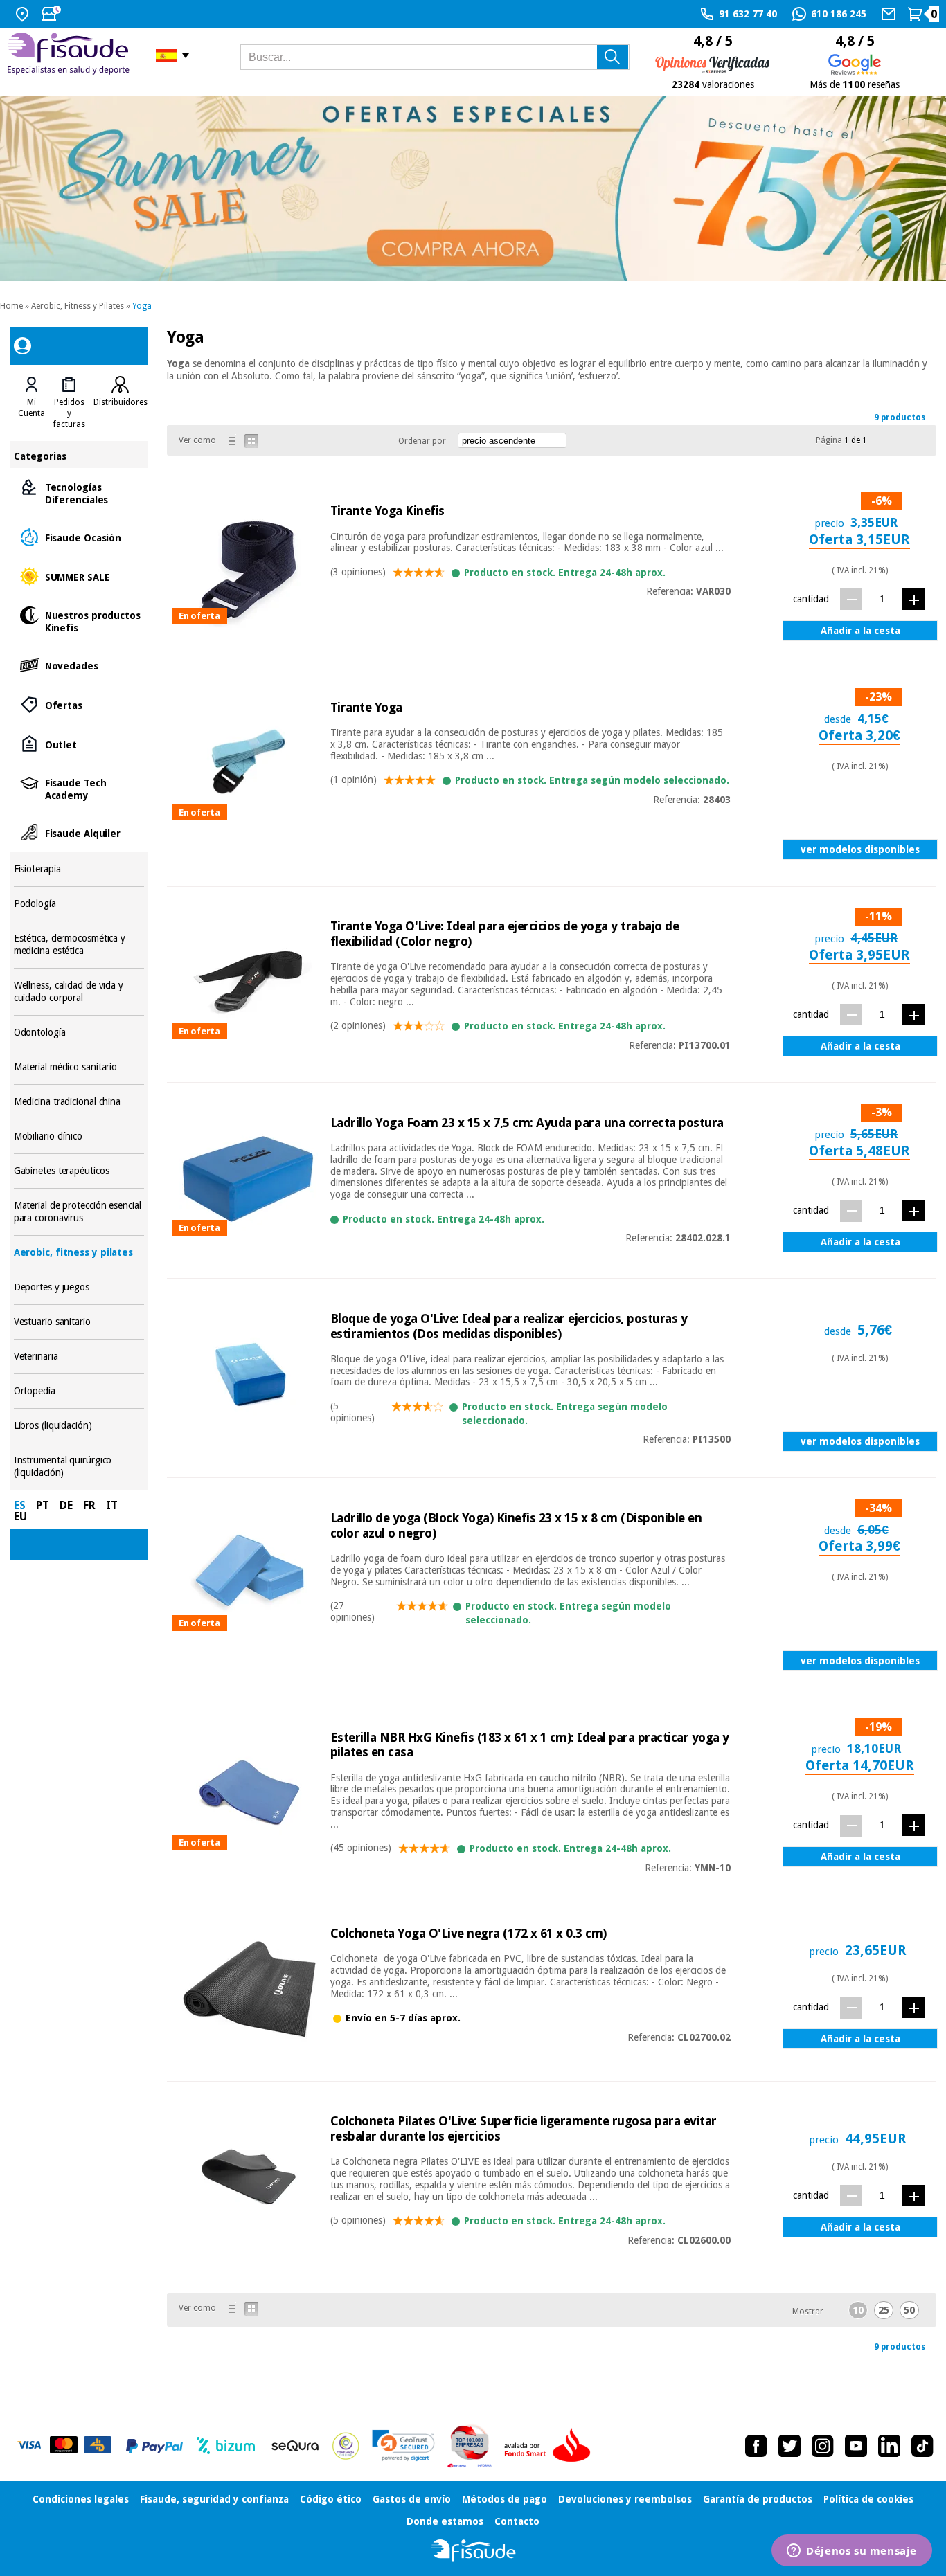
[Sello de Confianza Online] (346, 2446)
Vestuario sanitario (79, 1322)
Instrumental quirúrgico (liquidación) (79, 1467)
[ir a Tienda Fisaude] (473, 2551)
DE (66, 1505)
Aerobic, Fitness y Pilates (78, 306)
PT (43, 1505)
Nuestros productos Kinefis (79, 621)
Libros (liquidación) (79, 1426)
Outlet (79, 744)
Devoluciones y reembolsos (625, 2499)
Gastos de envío (412, 2499)
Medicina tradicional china (79, 1102)
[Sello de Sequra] (295, 2446)
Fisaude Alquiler (79, 832)
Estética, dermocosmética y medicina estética (79, 945)
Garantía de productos (758, 2499)
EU (20, 1516)
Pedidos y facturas (69, 413)
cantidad (811, 599)
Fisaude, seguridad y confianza (214, 2499)
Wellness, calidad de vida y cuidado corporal (79, 992)
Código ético (331, 2499)
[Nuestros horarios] (53, 14)
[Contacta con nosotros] (890, 14)
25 (884, 2310)
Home (11, 306)
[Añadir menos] (851, 599)
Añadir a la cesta (860, 631)
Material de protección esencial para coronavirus (79, 1212)
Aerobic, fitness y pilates (79, 1253)
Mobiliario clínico (79, 1136)
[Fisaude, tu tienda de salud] (71, 56)
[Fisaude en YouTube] (856, 2446)
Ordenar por (422, 441)
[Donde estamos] (24, 14)
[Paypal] (154, 2446)
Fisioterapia (79, 869)
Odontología (79, 1033)
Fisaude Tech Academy (79, 788)
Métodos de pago (505, 2499)
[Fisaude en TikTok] (922, 2446)
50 (909, 2310)
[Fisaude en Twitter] (789, 2446)
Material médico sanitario (79, 1067)
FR (89, 1505)
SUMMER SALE (79, 576)
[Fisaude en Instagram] (823, 2446)
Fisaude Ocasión (79, 537)
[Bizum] (226, 2446)
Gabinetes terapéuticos (79, 1171)
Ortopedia (79, 1391)
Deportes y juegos (79, 1287)
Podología (79, 904)
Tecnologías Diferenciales (79, 493)
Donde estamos (445, 2521)
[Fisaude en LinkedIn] (889, 2446)
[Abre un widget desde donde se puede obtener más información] (852, 2552)
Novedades (79, 665)
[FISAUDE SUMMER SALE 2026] (473, 188)
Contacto (517, 2521)
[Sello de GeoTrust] (403, 2446)
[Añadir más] (913, 599)
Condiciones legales (81, 2499)
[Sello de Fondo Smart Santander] (551, 2446)
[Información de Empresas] (470, 2446)
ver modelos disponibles (860, 849)
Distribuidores (121, 402)
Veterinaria (79, 1357)
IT (112, 1505)
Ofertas (79, 704)
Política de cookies (868, 2499)
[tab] (32, 403)
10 (858, 2310)
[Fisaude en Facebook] (756, 2446)
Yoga (142, 306)
